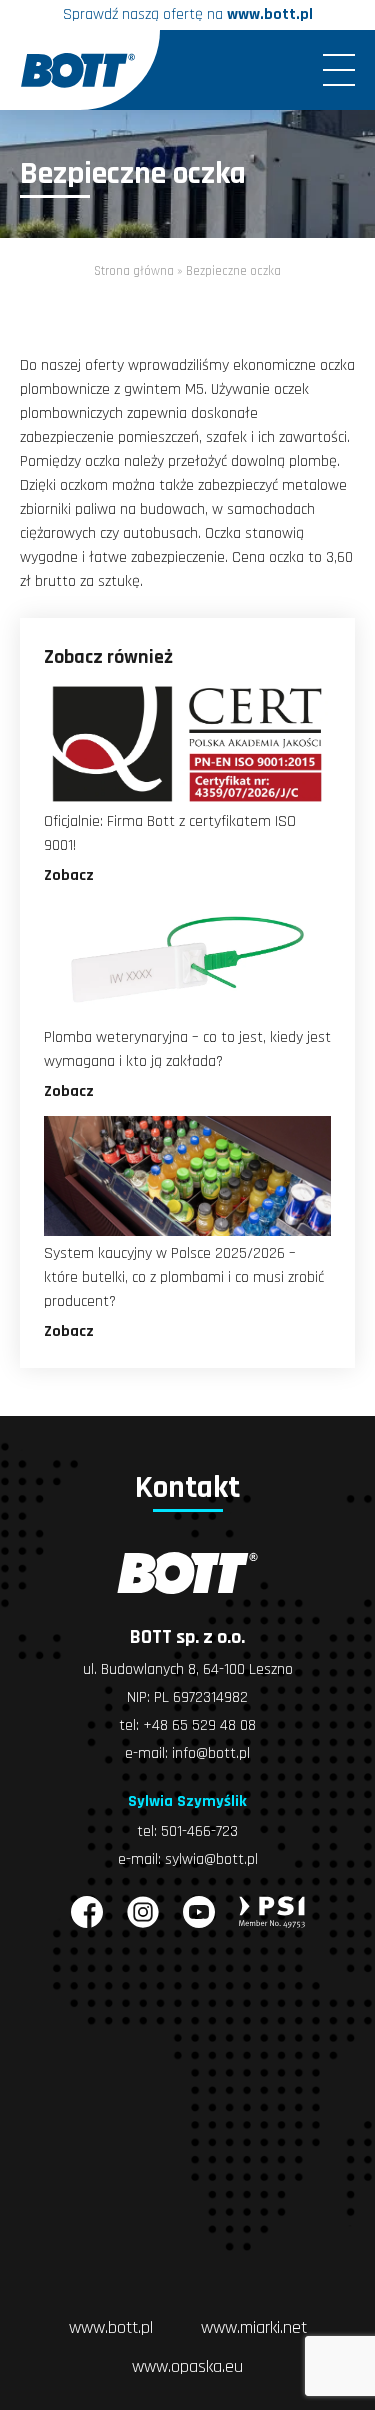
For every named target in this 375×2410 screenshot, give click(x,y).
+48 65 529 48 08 (199, 1725)
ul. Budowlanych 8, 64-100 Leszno (188, 1669)
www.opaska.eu (187, 2366)
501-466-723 (199, 1831)
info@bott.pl (211, 1753)
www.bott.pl (270, 14)
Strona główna (134, 271)
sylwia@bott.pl (211, 1859)
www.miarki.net (254, 2327)
